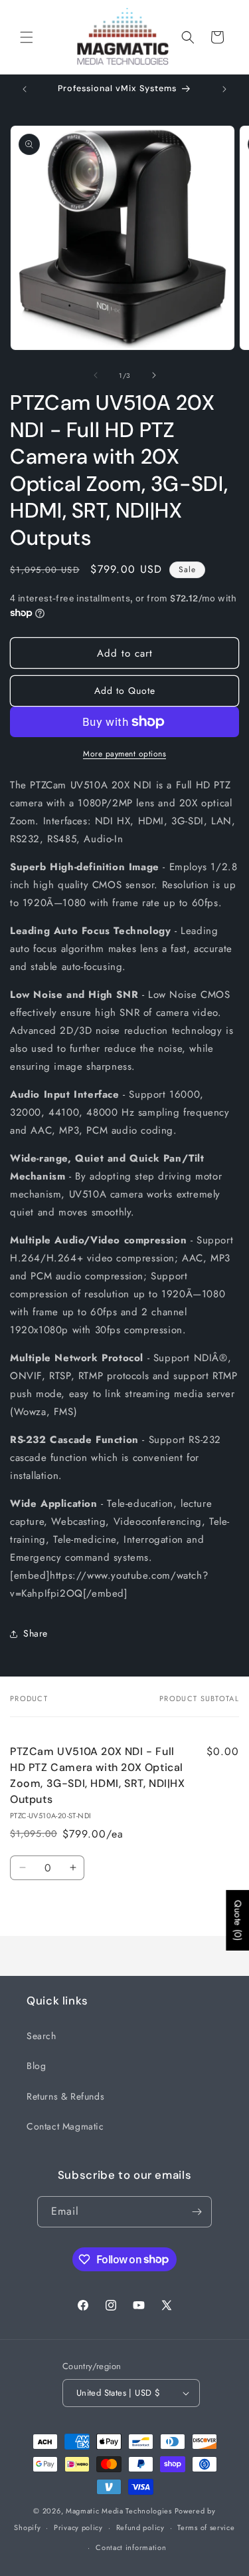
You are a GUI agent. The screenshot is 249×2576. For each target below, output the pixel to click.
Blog (36, 2066)
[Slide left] (96, 375)
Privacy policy (78, 2527)
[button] (27, 37)
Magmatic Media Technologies (119, 2511)
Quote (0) (238, 1920)
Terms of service (206, 2527)
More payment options (124, 754)
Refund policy (140, 2527)
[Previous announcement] (25, 89)
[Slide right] (154, 375)
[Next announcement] (224, 89)
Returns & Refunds (65, 2096)
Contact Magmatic (65, 2126)
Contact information (131, 2547)
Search (41, 2036)
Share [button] (36, 1633)
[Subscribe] (197, 2212)
